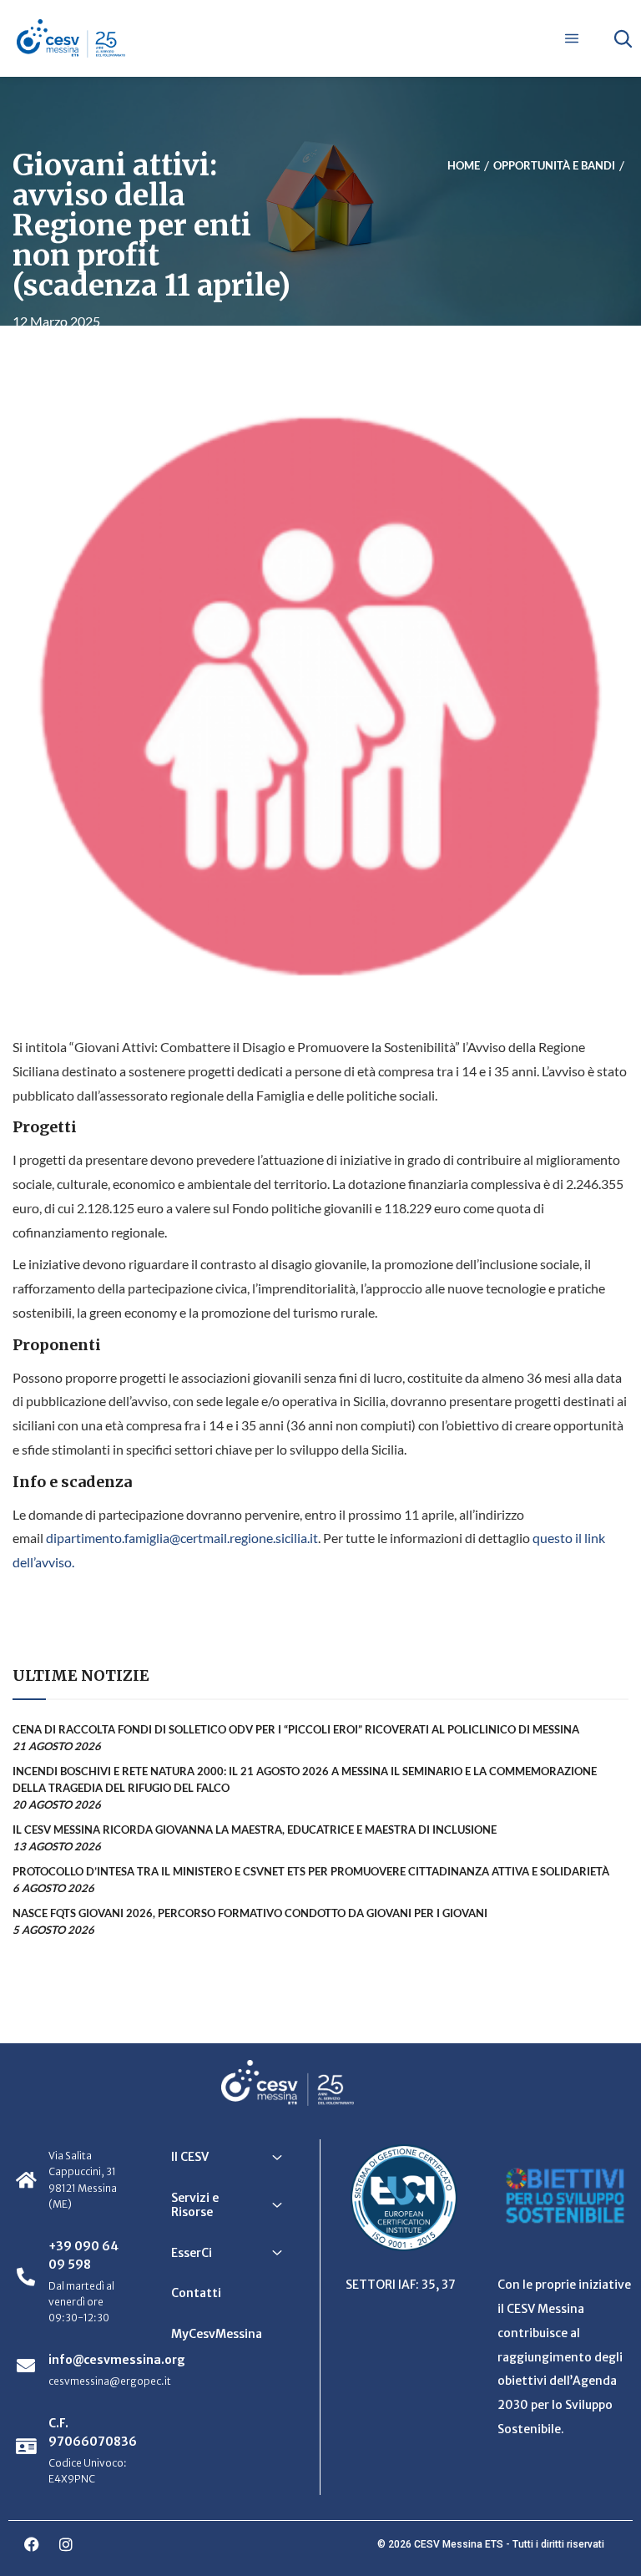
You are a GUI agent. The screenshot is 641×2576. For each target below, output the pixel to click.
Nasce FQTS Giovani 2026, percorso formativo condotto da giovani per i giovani (250, 1913)
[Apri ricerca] (623, 38)
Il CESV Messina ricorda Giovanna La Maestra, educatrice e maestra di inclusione (255, 1830)
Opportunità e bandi (554, 165)
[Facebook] (32, 2544)
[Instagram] (66, 2544)
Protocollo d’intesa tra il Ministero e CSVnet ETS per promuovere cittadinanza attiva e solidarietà (311, 1871)
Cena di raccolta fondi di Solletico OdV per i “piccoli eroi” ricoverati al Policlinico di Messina (296, 1729)
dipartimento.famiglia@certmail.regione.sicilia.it (182, 1538)
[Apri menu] (572, 38)
